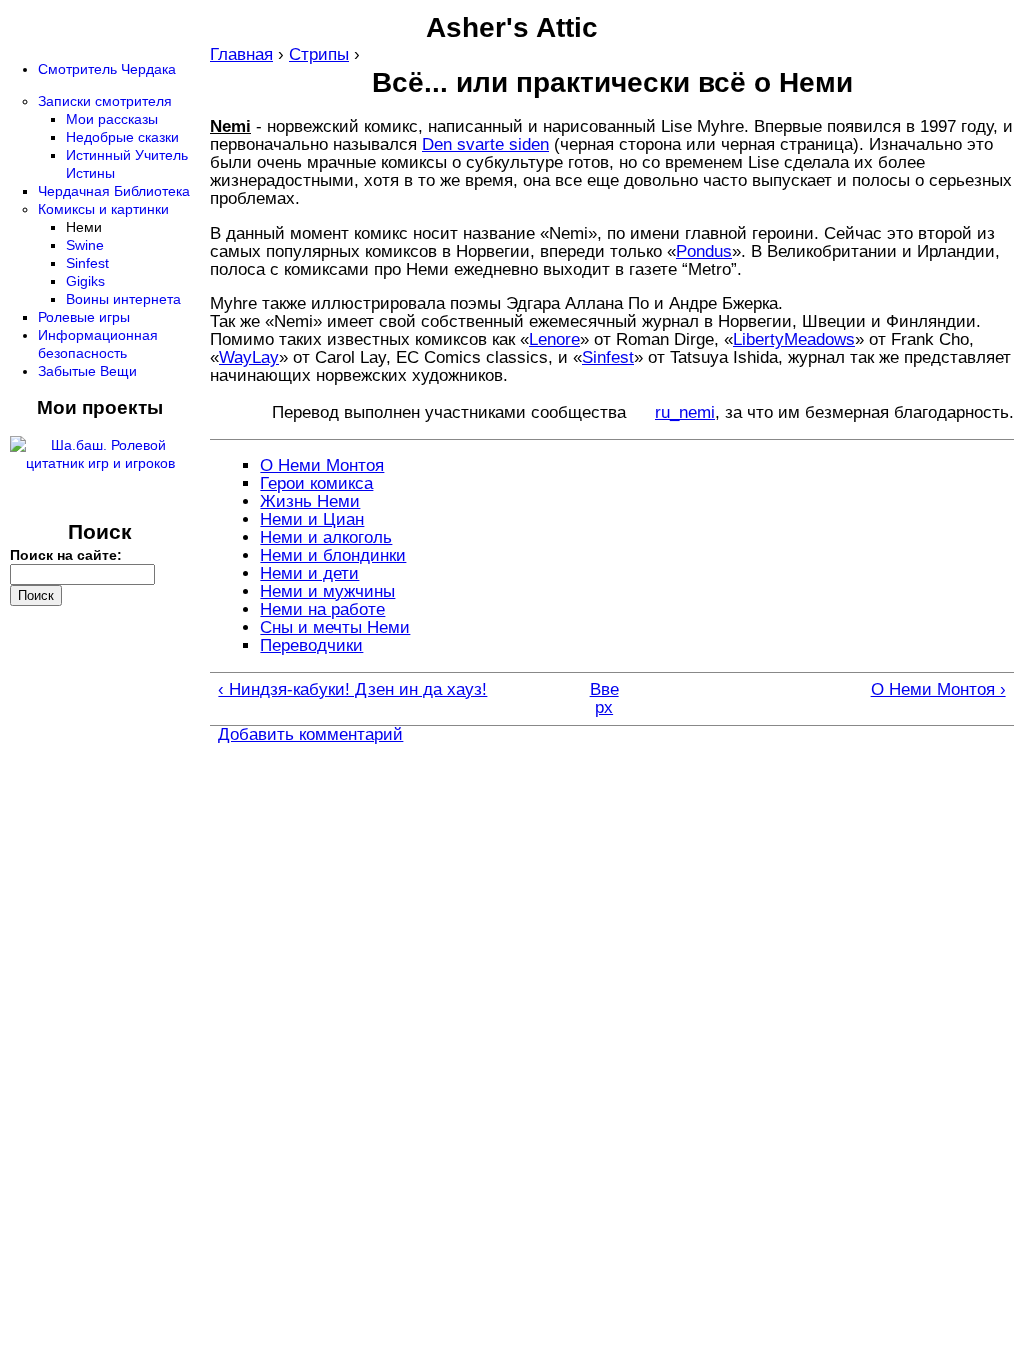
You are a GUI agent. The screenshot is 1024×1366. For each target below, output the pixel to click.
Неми (84, 227)
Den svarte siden (485, 144)
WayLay (249, 357)
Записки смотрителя (105, 101)
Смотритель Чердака (107, 69)
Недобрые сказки (122, 137)
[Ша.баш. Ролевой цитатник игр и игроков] (100, 463)
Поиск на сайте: (66, 555)
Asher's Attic (512, 27)
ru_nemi (685, 412)
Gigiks (85, 281)
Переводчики (311, 645)
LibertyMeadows (794, 339)
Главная (241, 54)
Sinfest (608, 357)
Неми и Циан (312, 519)
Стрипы (319, 54)
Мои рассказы (112, 119)
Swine (85, 245)
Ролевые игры (84, 317)
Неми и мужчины (327, 591)
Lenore (554, 339)
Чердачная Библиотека (114, 191)
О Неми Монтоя (322, 465)
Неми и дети (309, 573)
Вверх (604, 699)
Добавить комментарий (310, 734)
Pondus (704, 251)
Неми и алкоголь (326, 537)
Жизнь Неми (310, 501)
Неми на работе (322, 609)
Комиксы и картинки (103, 209)
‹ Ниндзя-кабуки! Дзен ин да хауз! (352, 690)
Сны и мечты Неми (335, 627)
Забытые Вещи (87, 371)
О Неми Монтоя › (938, 690)
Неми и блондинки (333, 555)
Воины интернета (123, 299)
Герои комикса (316, 483)
